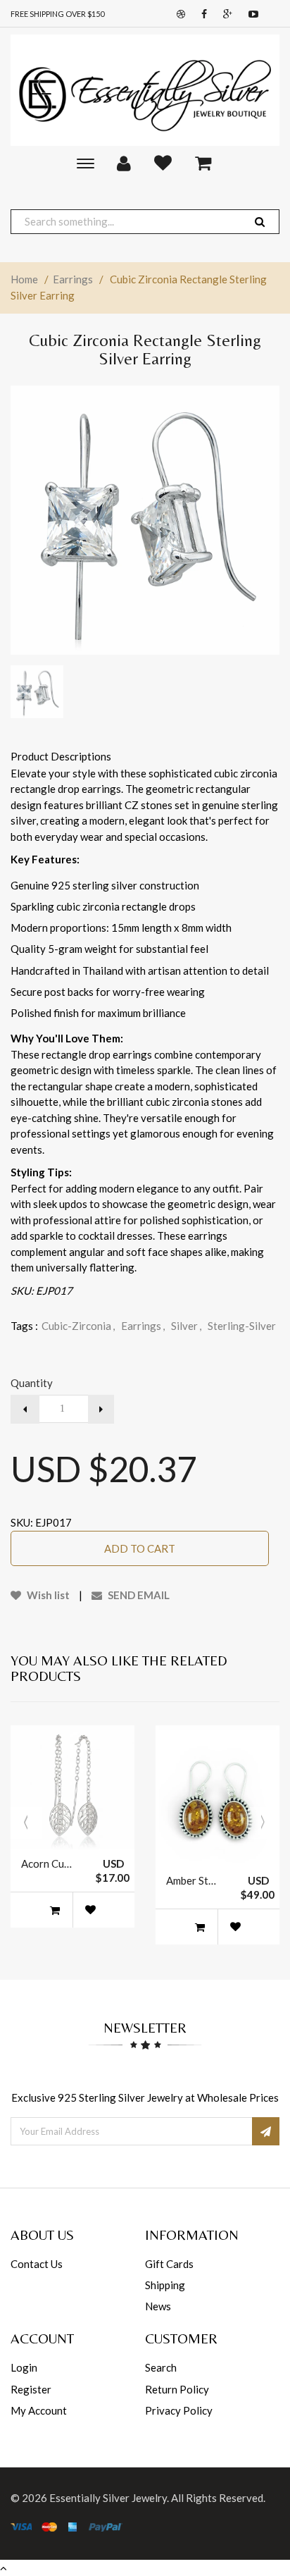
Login (24, 2367)
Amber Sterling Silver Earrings (193, 1880)
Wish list (47, 1595)
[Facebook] (201, 14)
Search (161, 2367)
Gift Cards (169, 2264)
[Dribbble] (177, 14)
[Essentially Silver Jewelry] (145, 90)
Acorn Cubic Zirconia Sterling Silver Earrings (48, 1863)
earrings (143, 1326)
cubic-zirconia (78, 1326)
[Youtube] (250, 14)
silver (186, 1326)
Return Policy (177, 2389)
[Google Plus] (224, 14)
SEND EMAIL (138, 1595)
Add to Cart (140, 1548)
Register (31, 2389)
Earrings (73, 279)
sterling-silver (242, 1326)
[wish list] (90, 1910)
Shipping (165, 2285)
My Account (39, 2410)
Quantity (32, 1383)
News (158, 2306)
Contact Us (37, 2264)
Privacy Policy (179, 2410)
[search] (260, 222)
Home (24, 279)
